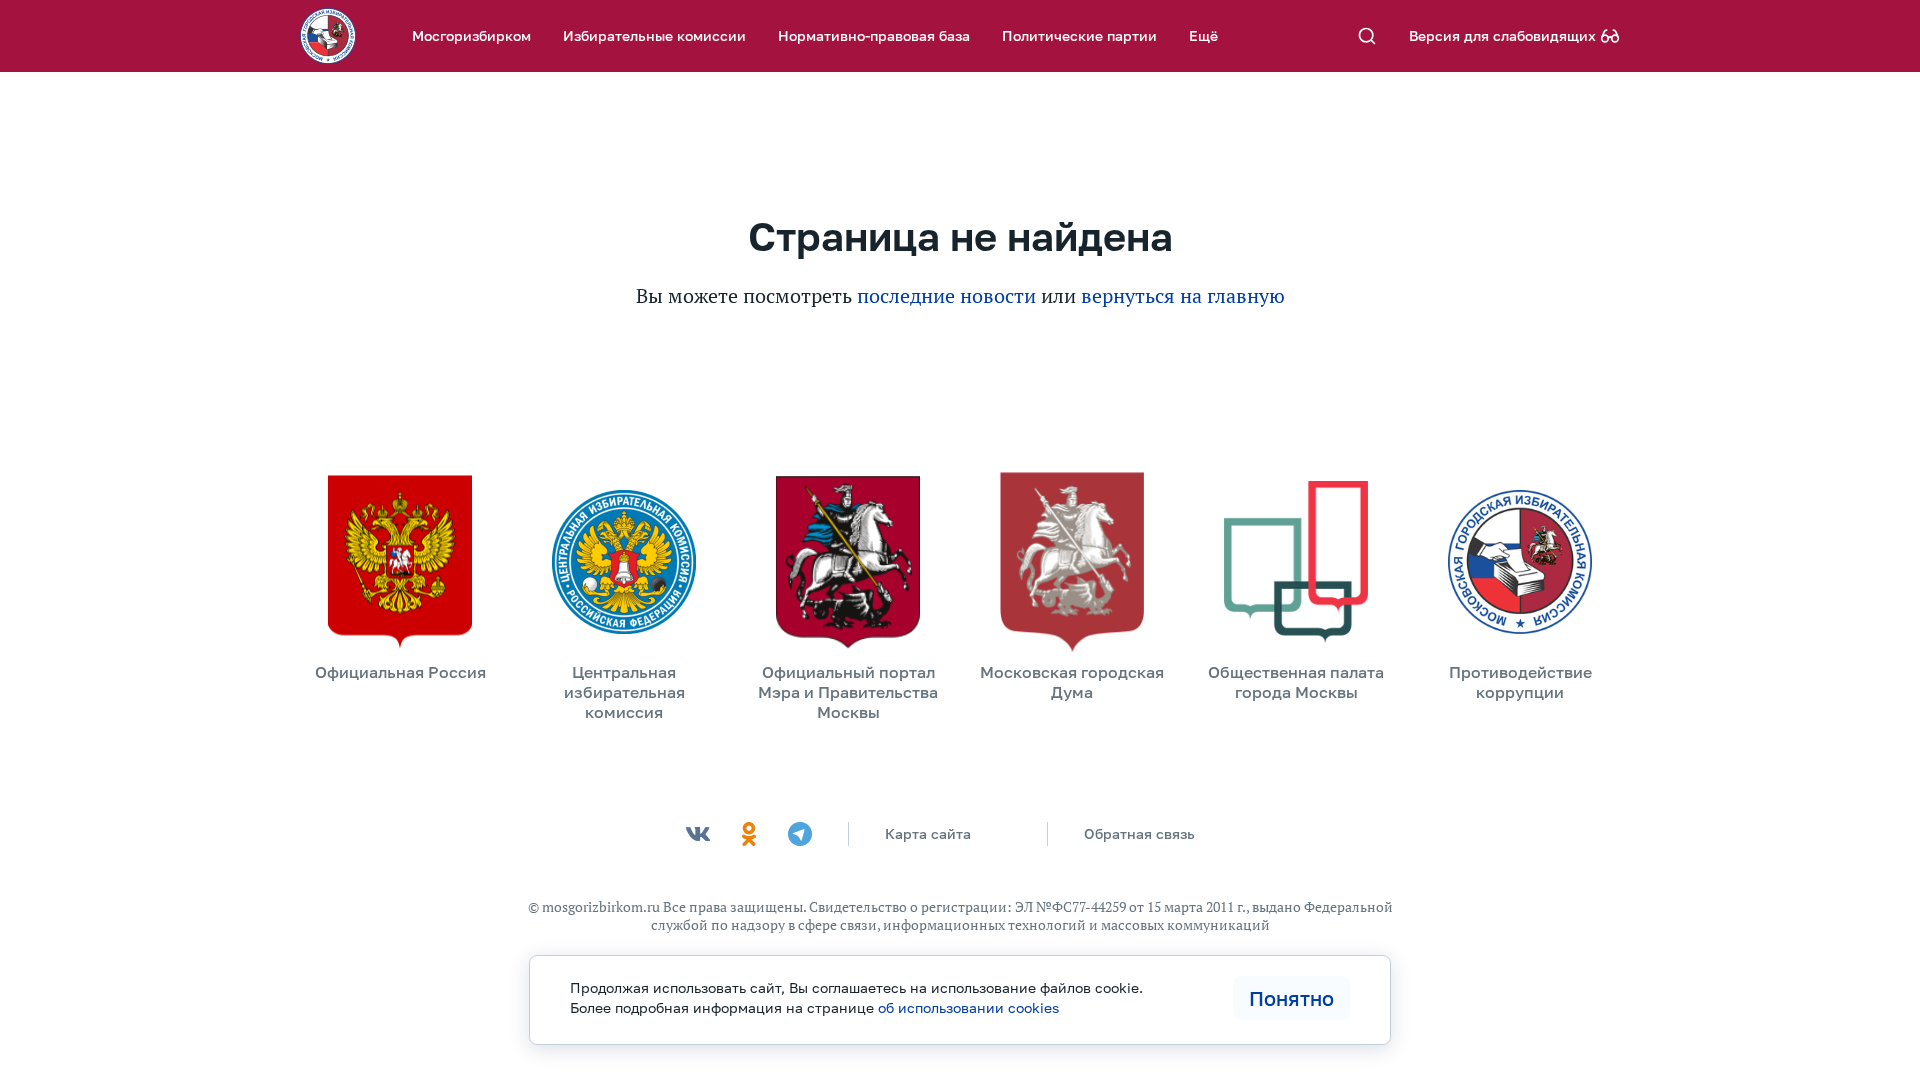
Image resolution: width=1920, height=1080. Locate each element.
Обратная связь (1139, 833)
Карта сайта (928, 833)
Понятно (1291, 998)
